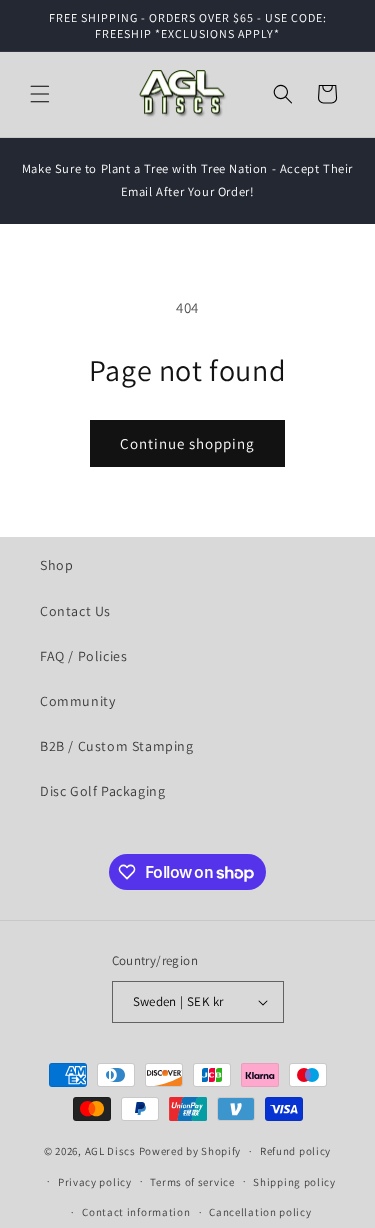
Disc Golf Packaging (102, 791)
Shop (56, 565)
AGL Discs (110, 1151)
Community (77, 701)
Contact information (136, 1212)
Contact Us (75, 611)
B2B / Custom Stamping (117, 746)
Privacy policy (95, 1182)
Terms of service (192, 1182)
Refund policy (295, 1151)
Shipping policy (294, 1182)
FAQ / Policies (83, 656)
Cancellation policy (260, 1212)
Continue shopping (187, 443)
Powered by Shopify (190, 1151)
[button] (40, 94)
